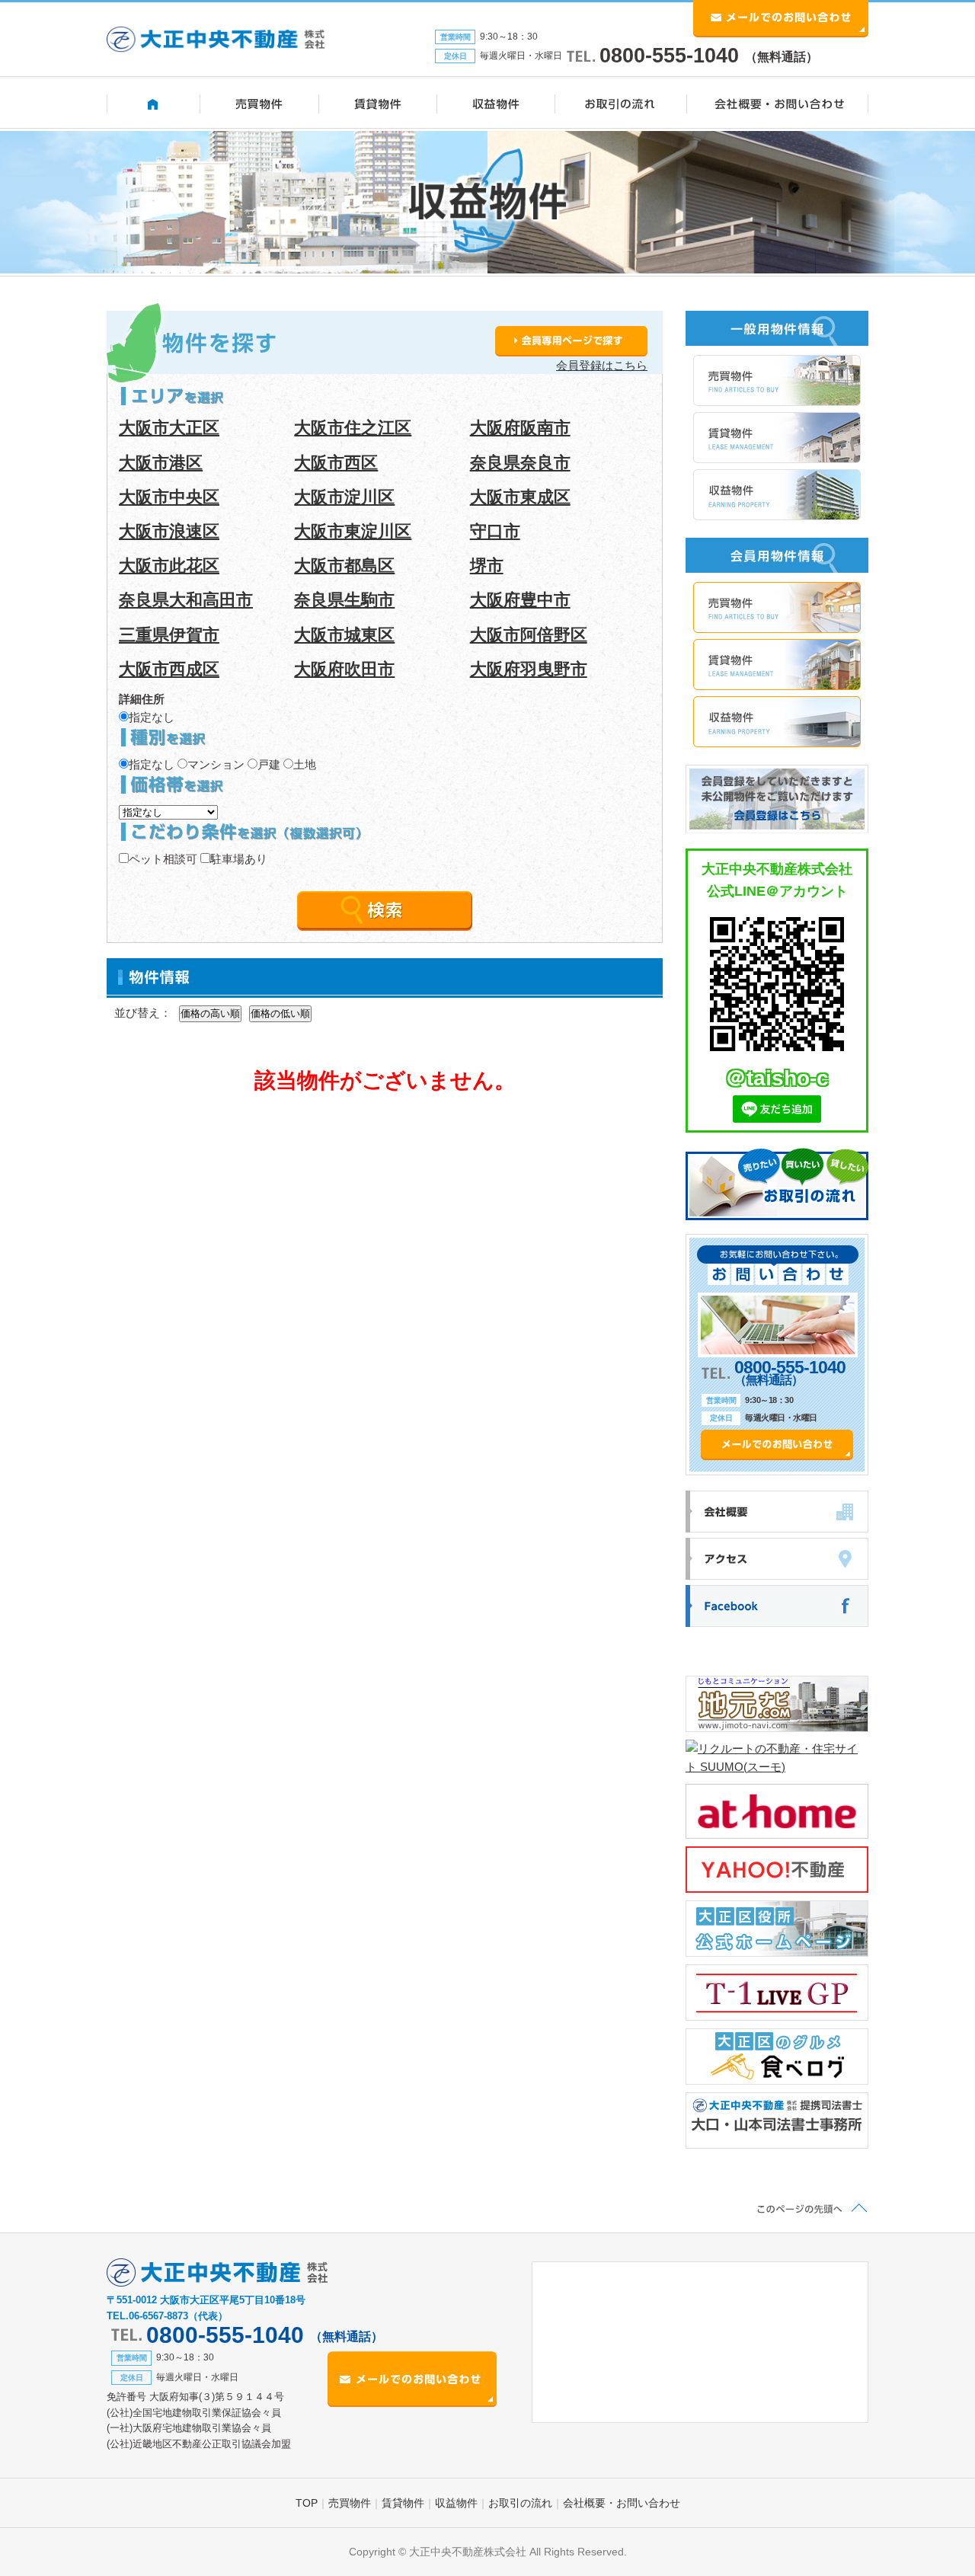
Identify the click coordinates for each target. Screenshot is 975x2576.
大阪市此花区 (169, 566)
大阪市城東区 (344, 635)
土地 (305, 764)
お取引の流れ (520, 2503)
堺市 (487, 566)
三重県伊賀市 (169, 635)
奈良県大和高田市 (186, 600)
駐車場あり (239, 859)
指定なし (152, 717)
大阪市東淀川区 (353, 531)
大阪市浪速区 (169, 531)
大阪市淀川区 (344, 497)
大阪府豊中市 (520, 600)
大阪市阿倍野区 (529, 635)
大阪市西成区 (169, 669)
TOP (307, 2503)
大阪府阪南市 (520, 428)
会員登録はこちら (602, 365)
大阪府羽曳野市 (529, 669)
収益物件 (456, 2503)
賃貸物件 (403, 2503)
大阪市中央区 (169, 497)
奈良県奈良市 (520, 463)
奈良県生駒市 (344, 600)
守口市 (495, 531)
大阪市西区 (336, 463)
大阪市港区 (161, 463)
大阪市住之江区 (353, 428)
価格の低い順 (280, 1013)
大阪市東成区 (520, 497)
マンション (216, 764)
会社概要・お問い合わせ (622, 2503)
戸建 (269, 764)
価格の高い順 (210, 1013)
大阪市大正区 (169, 428)
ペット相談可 (163, 859)
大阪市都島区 (344, 566)
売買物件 (350, 2503)
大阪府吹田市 (344, 669)
